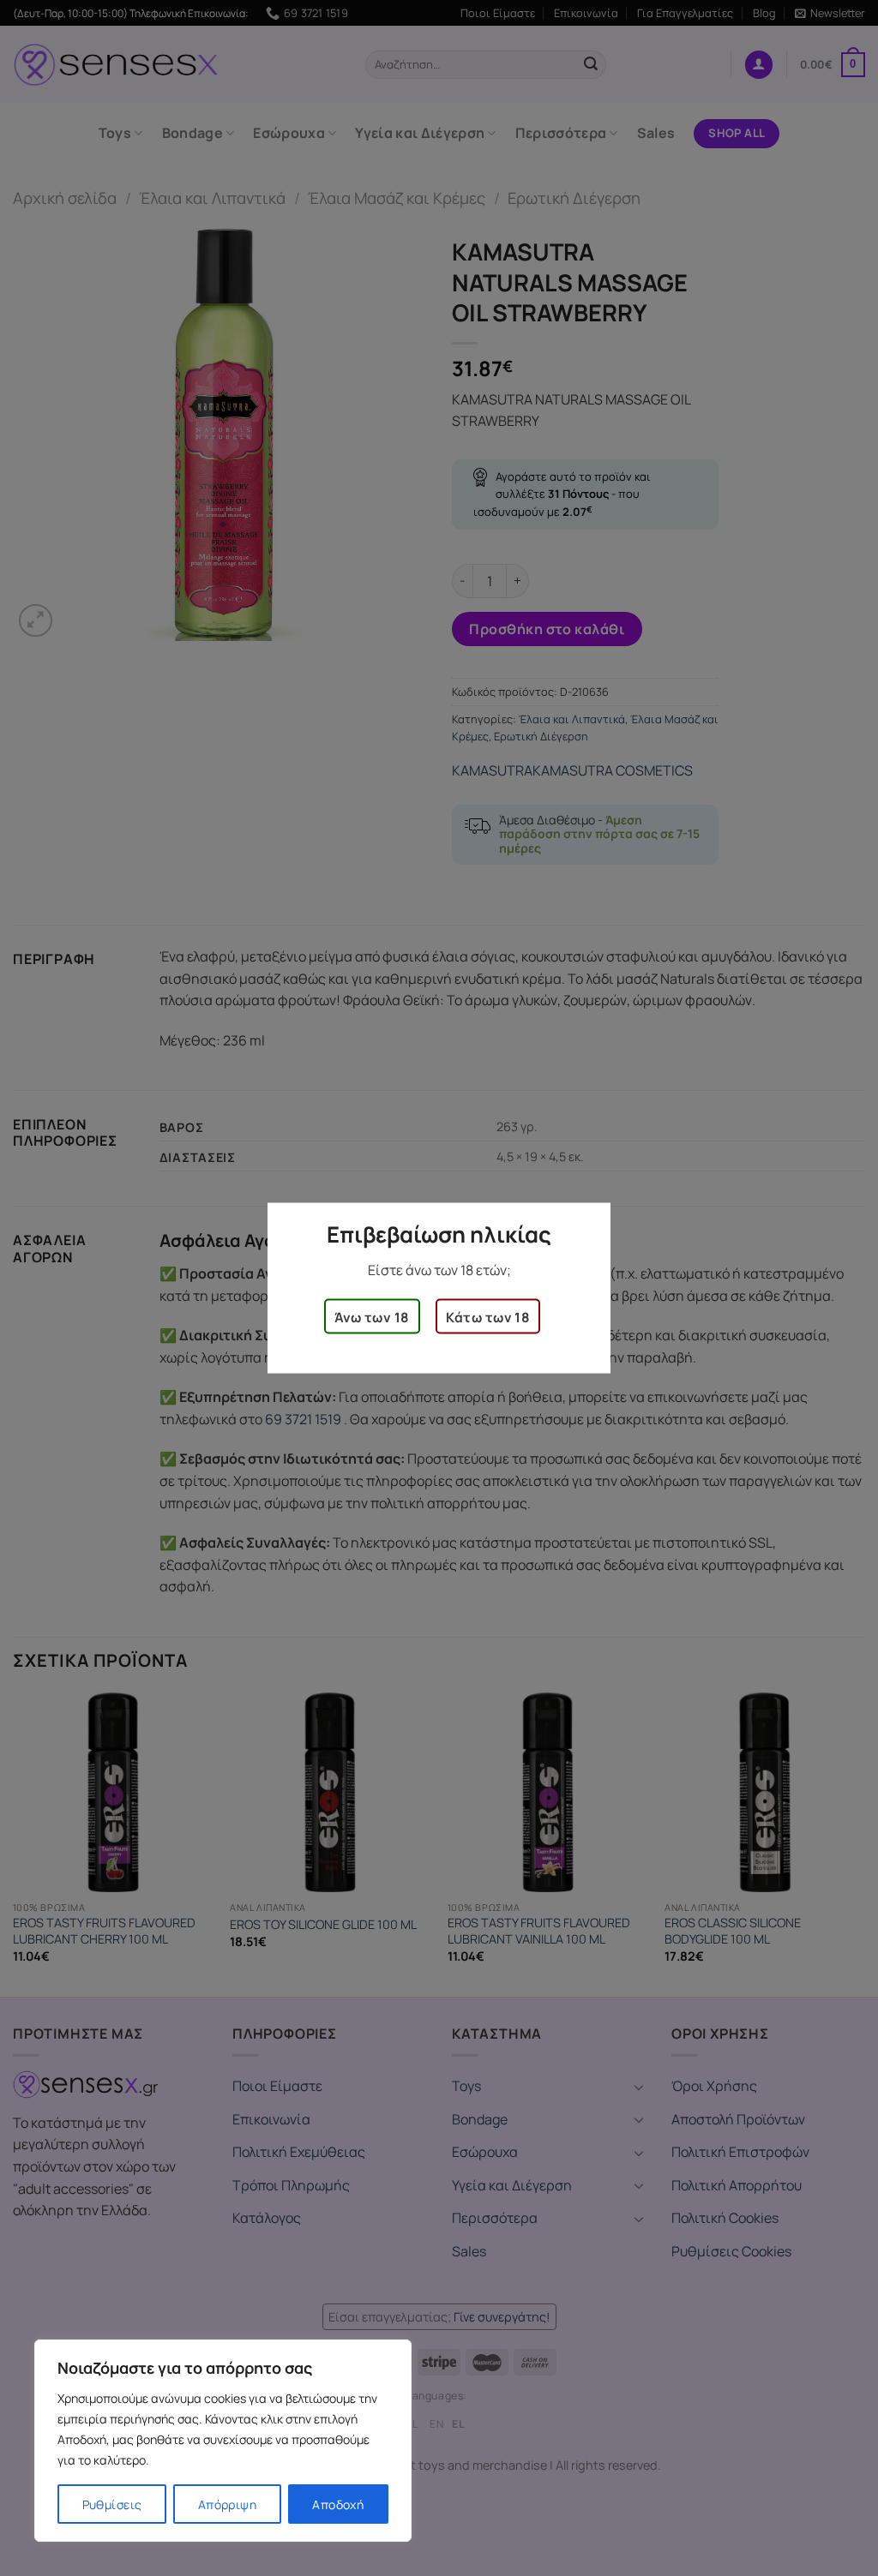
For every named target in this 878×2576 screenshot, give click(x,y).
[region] (223, 2441)
